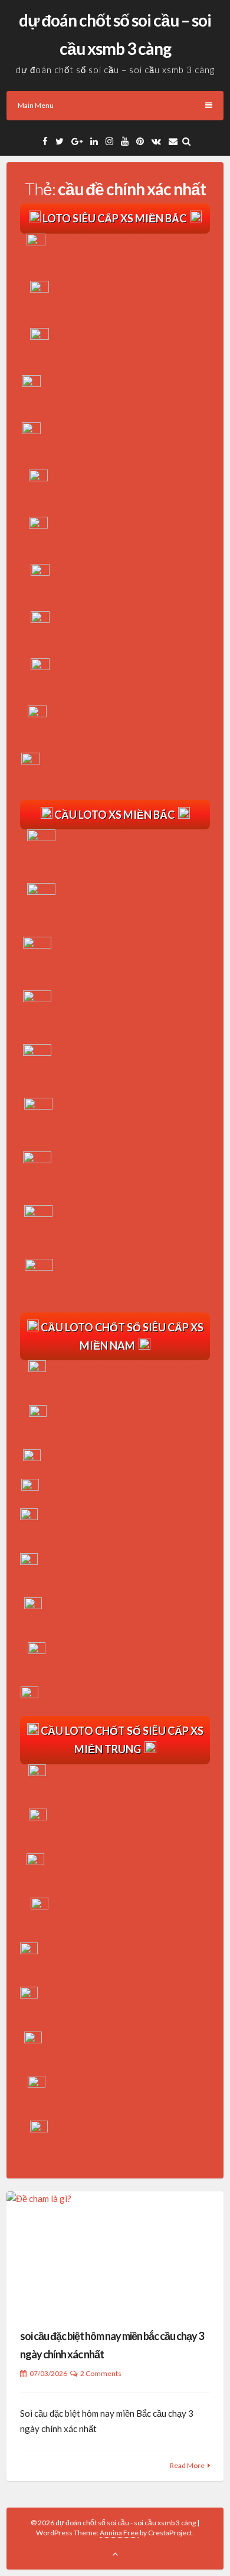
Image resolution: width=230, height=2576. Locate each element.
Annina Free (119, 2533)
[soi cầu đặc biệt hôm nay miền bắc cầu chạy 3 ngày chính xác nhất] (115, 2252)
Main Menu (36, 105)
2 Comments (101, 2373)
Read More (187, 2465)
